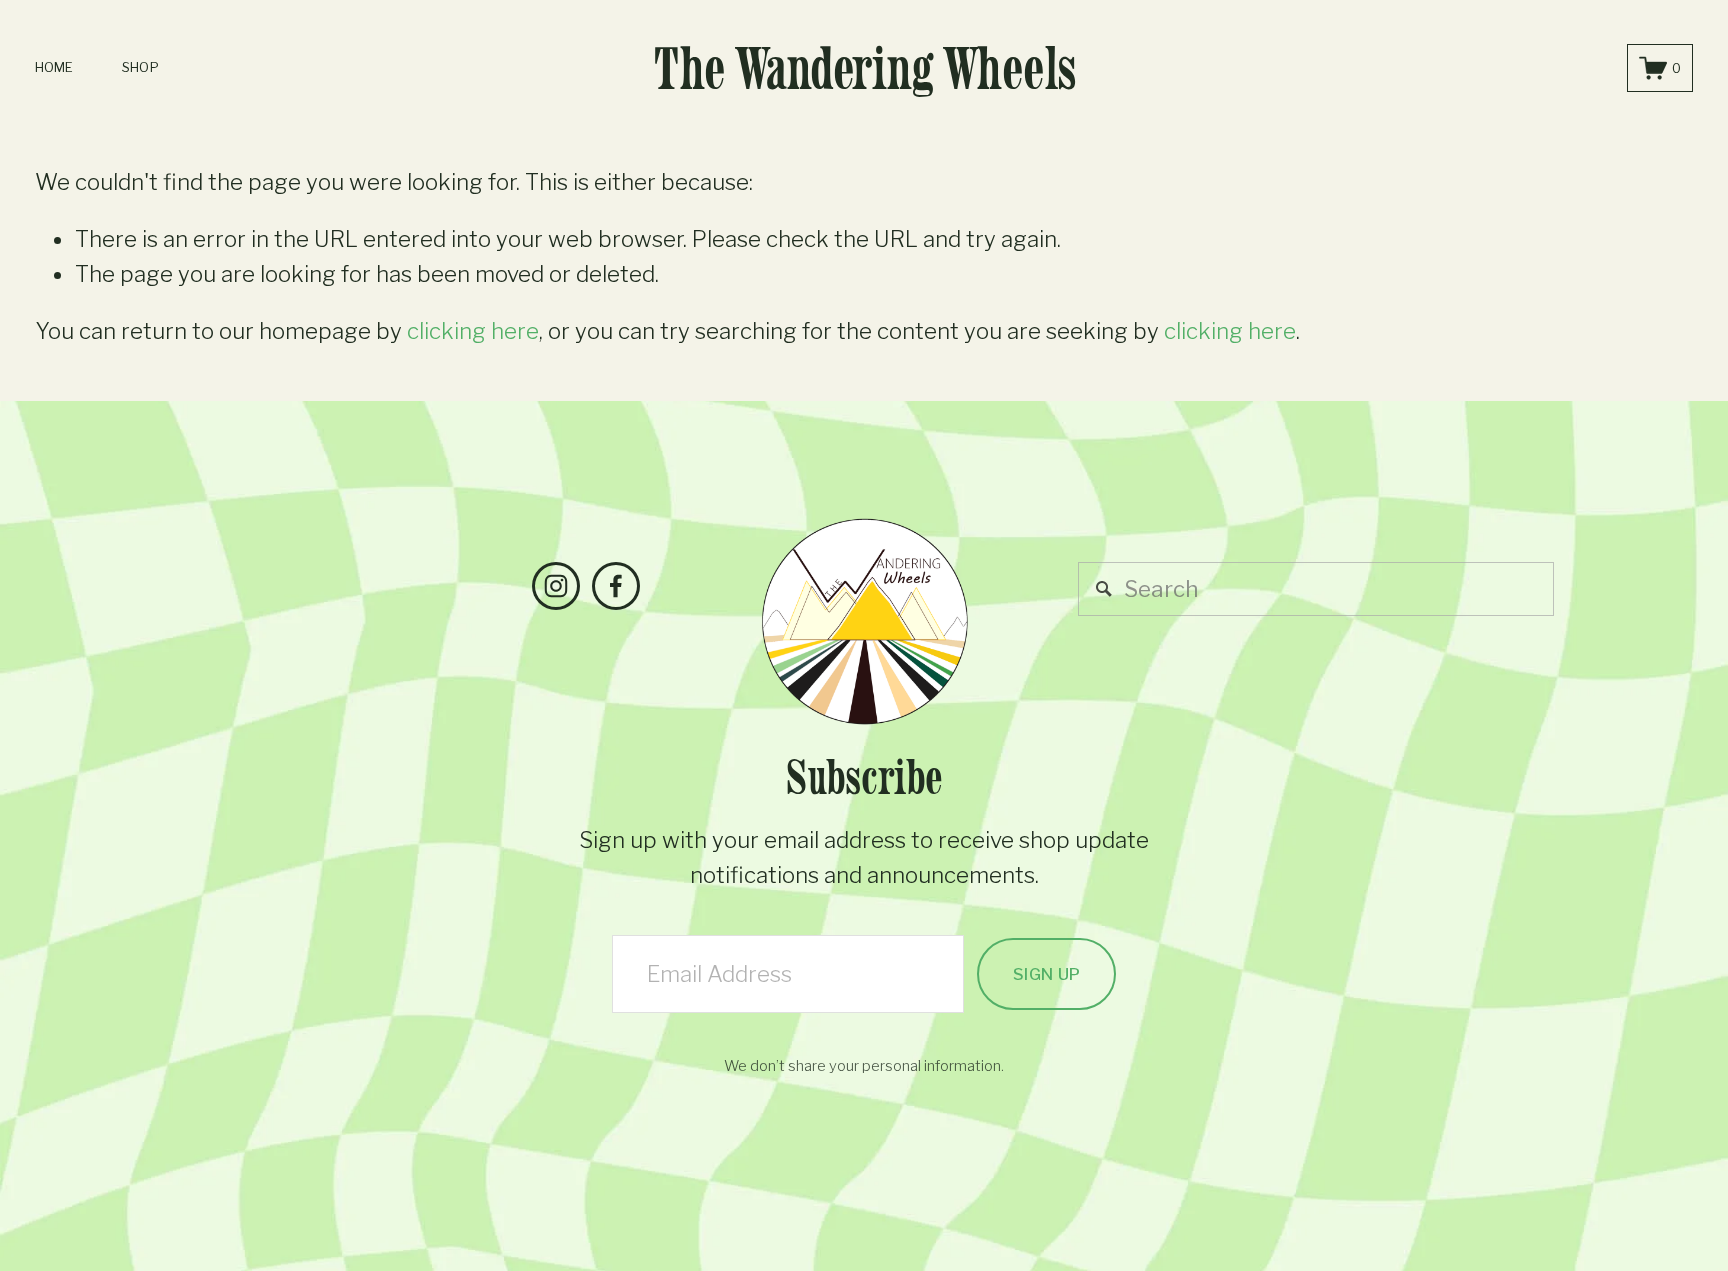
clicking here (473, 331)
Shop (140, 67)
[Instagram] (556, 586)
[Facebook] (616, 586)
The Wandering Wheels (865, 68)
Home (54, 67)
